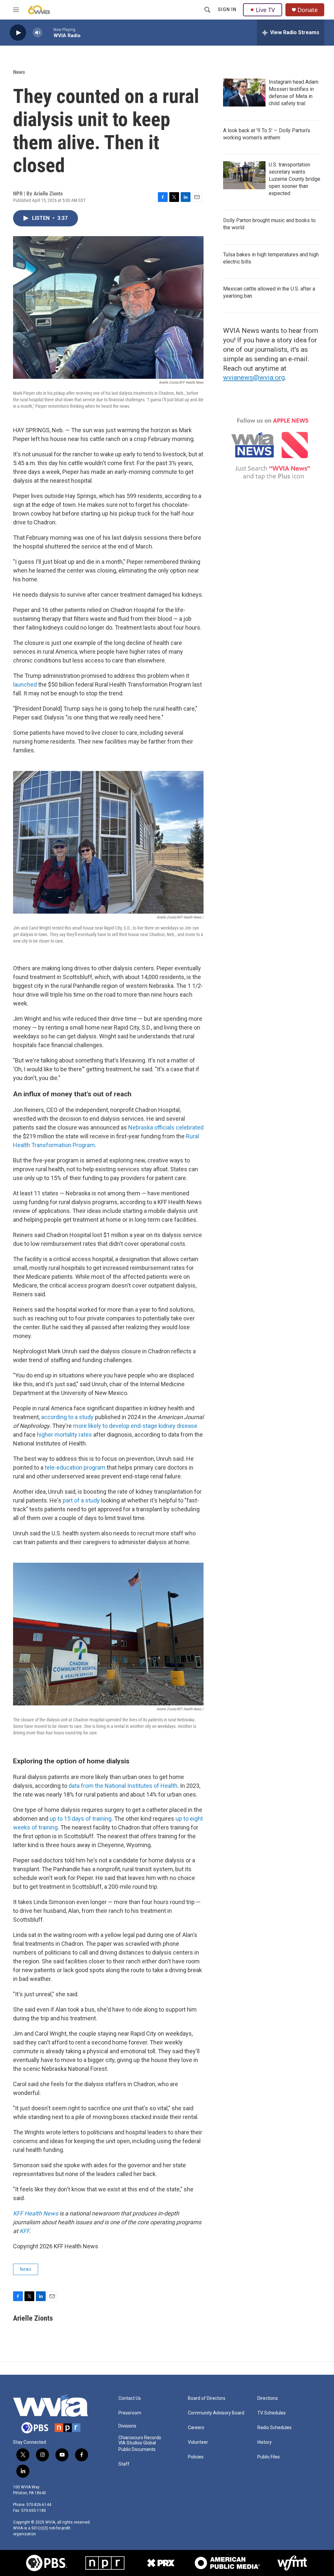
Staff (124, 2464)
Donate (308, 10)
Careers (196, 2428)
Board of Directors (207, 2398)
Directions (268, 2398)
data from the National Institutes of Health (123, 1786)
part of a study (81, 1500)
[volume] (38, 33)
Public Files (269, 2457)
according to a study (67, 1417)
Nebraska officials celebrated (166, 1127)
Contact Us (130, 2398)
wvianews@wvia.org (254, 377)
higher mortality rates (64, 1435)
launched (25, 684)
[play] (18, 33)
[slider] (48, 32)
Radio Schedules (274, 2428)
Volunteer (198, 2442)
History (265, 2442)
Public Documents (137, 2449)
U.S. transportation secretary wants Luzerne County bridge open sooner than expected (295, 179)
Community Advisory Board (216, 2413)
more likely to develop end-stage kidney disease (135, 1426)
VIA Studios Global (137, 2443)
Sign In (227, 9)
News (19, 72)
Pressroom (130, 2413)
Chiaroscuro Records (140, 2438)
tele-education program (75, 1467)
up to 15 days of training (81, 1819)
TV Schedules (272, 2413)
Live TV (265, 10)
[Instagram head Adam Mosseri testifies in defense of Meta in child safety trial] (244, 93)
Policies (196, 2457)
